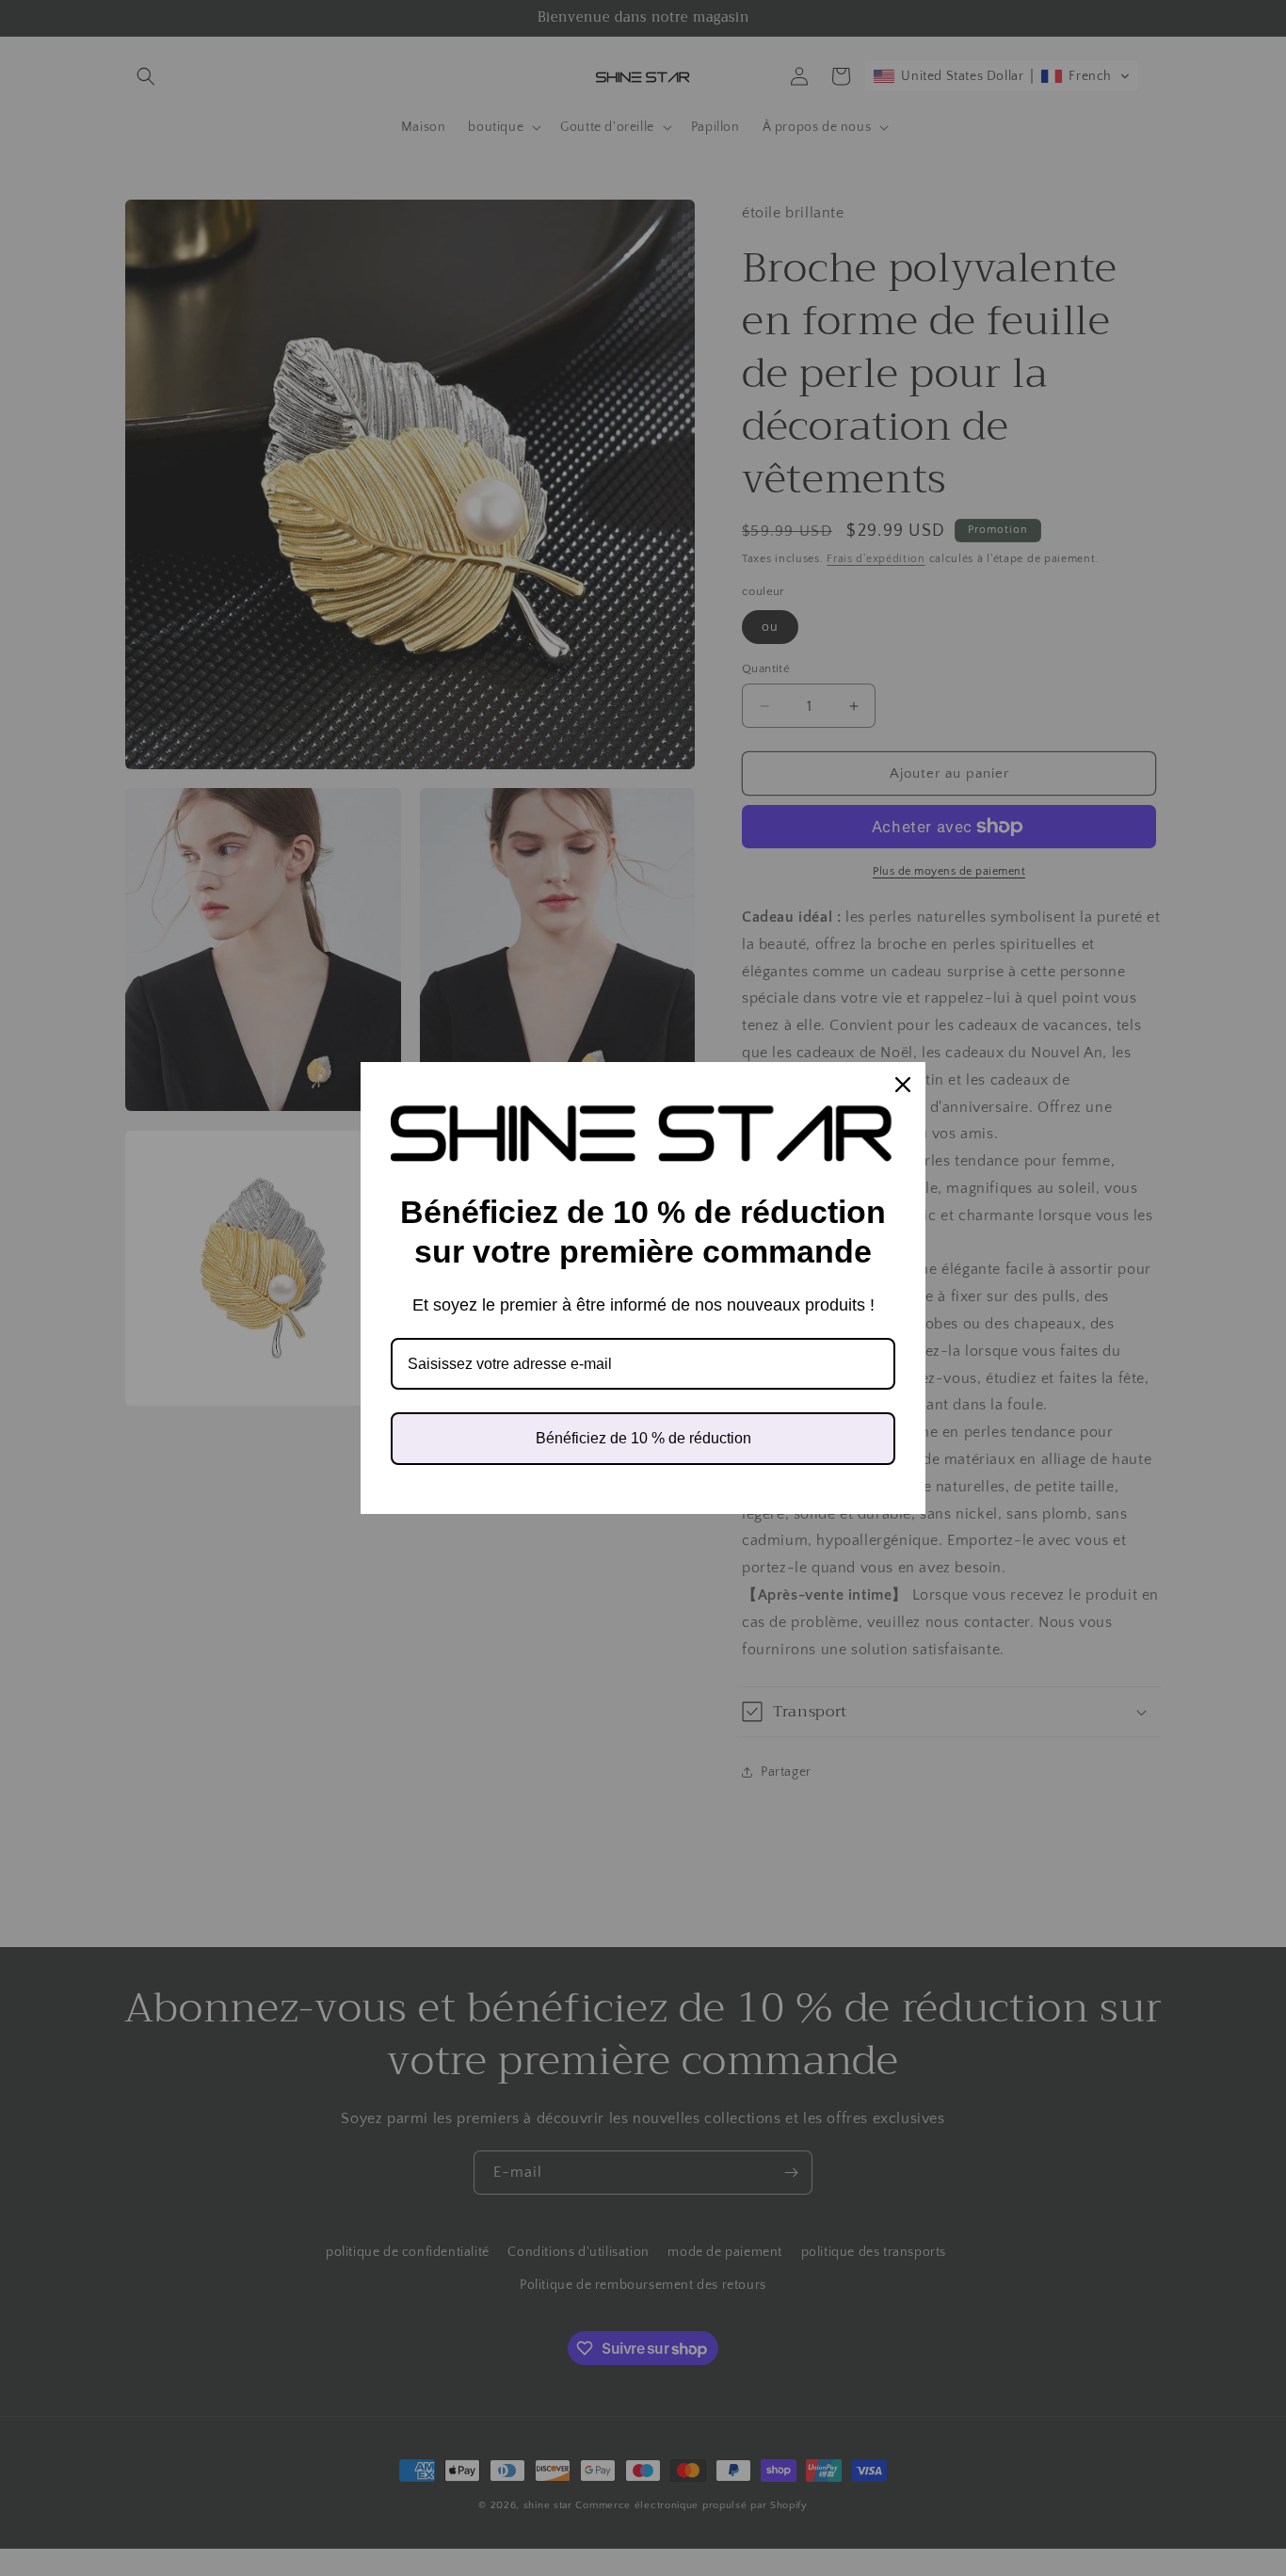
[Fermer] (903, 1085)
